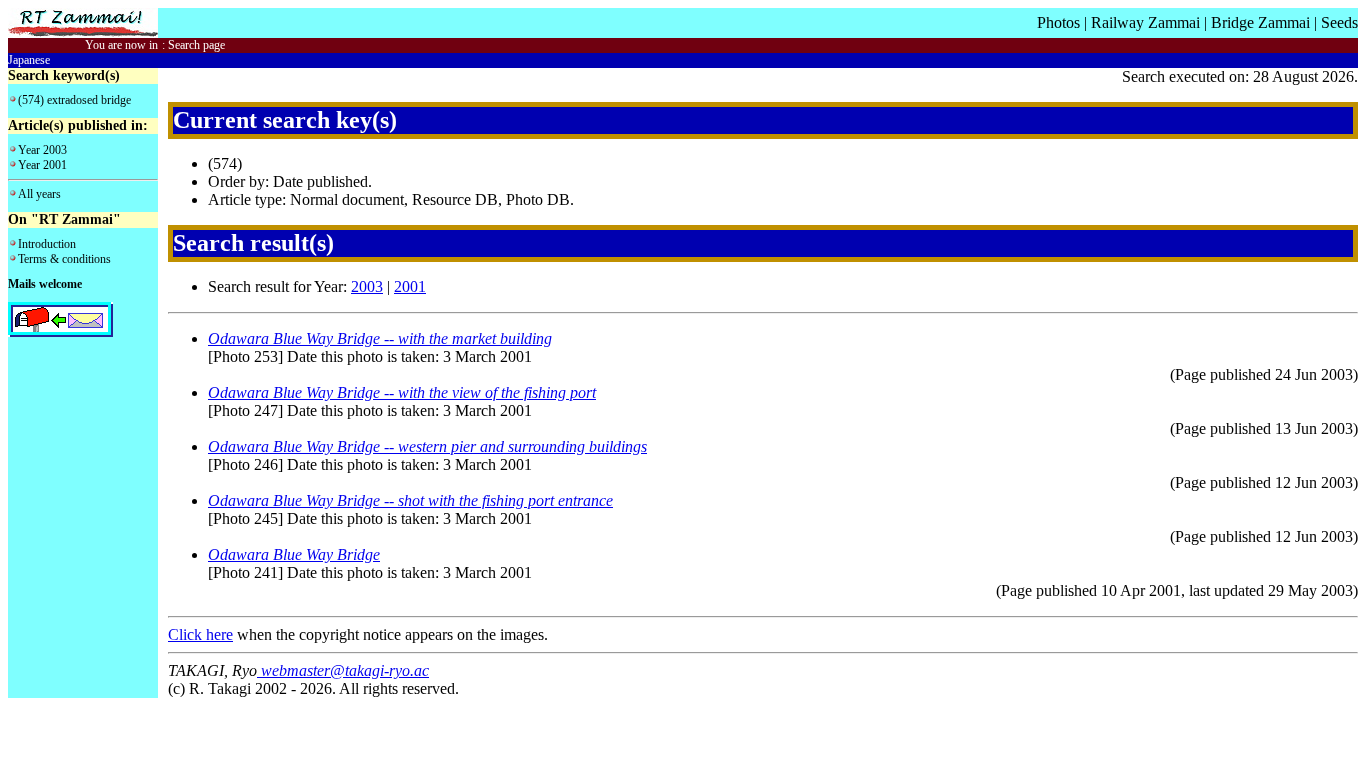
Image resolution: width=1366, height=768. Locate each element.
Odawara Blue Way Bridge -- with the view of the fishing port (402, 392)
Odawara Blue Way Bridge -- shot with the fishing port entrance (410, 500)
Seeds (1339, 22)
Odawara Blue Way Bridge (294, 554)
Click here (200, 634)
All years (39, 194)
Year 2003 (42, 150)
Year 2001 (42, 165)
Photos (1058, 22)
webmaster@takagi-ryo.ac (343, 670)
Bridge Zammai (1260, 22)
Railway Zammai (1145, 22)
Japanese (29, 60)
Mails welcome (45, 284)
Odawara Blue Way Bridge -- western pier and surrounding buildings (427, 446)
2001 (410, 286)
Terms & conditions (64, 259)
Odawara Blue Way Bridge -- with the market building (380, 338)
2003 (367, 286)
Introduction (47, 244)
